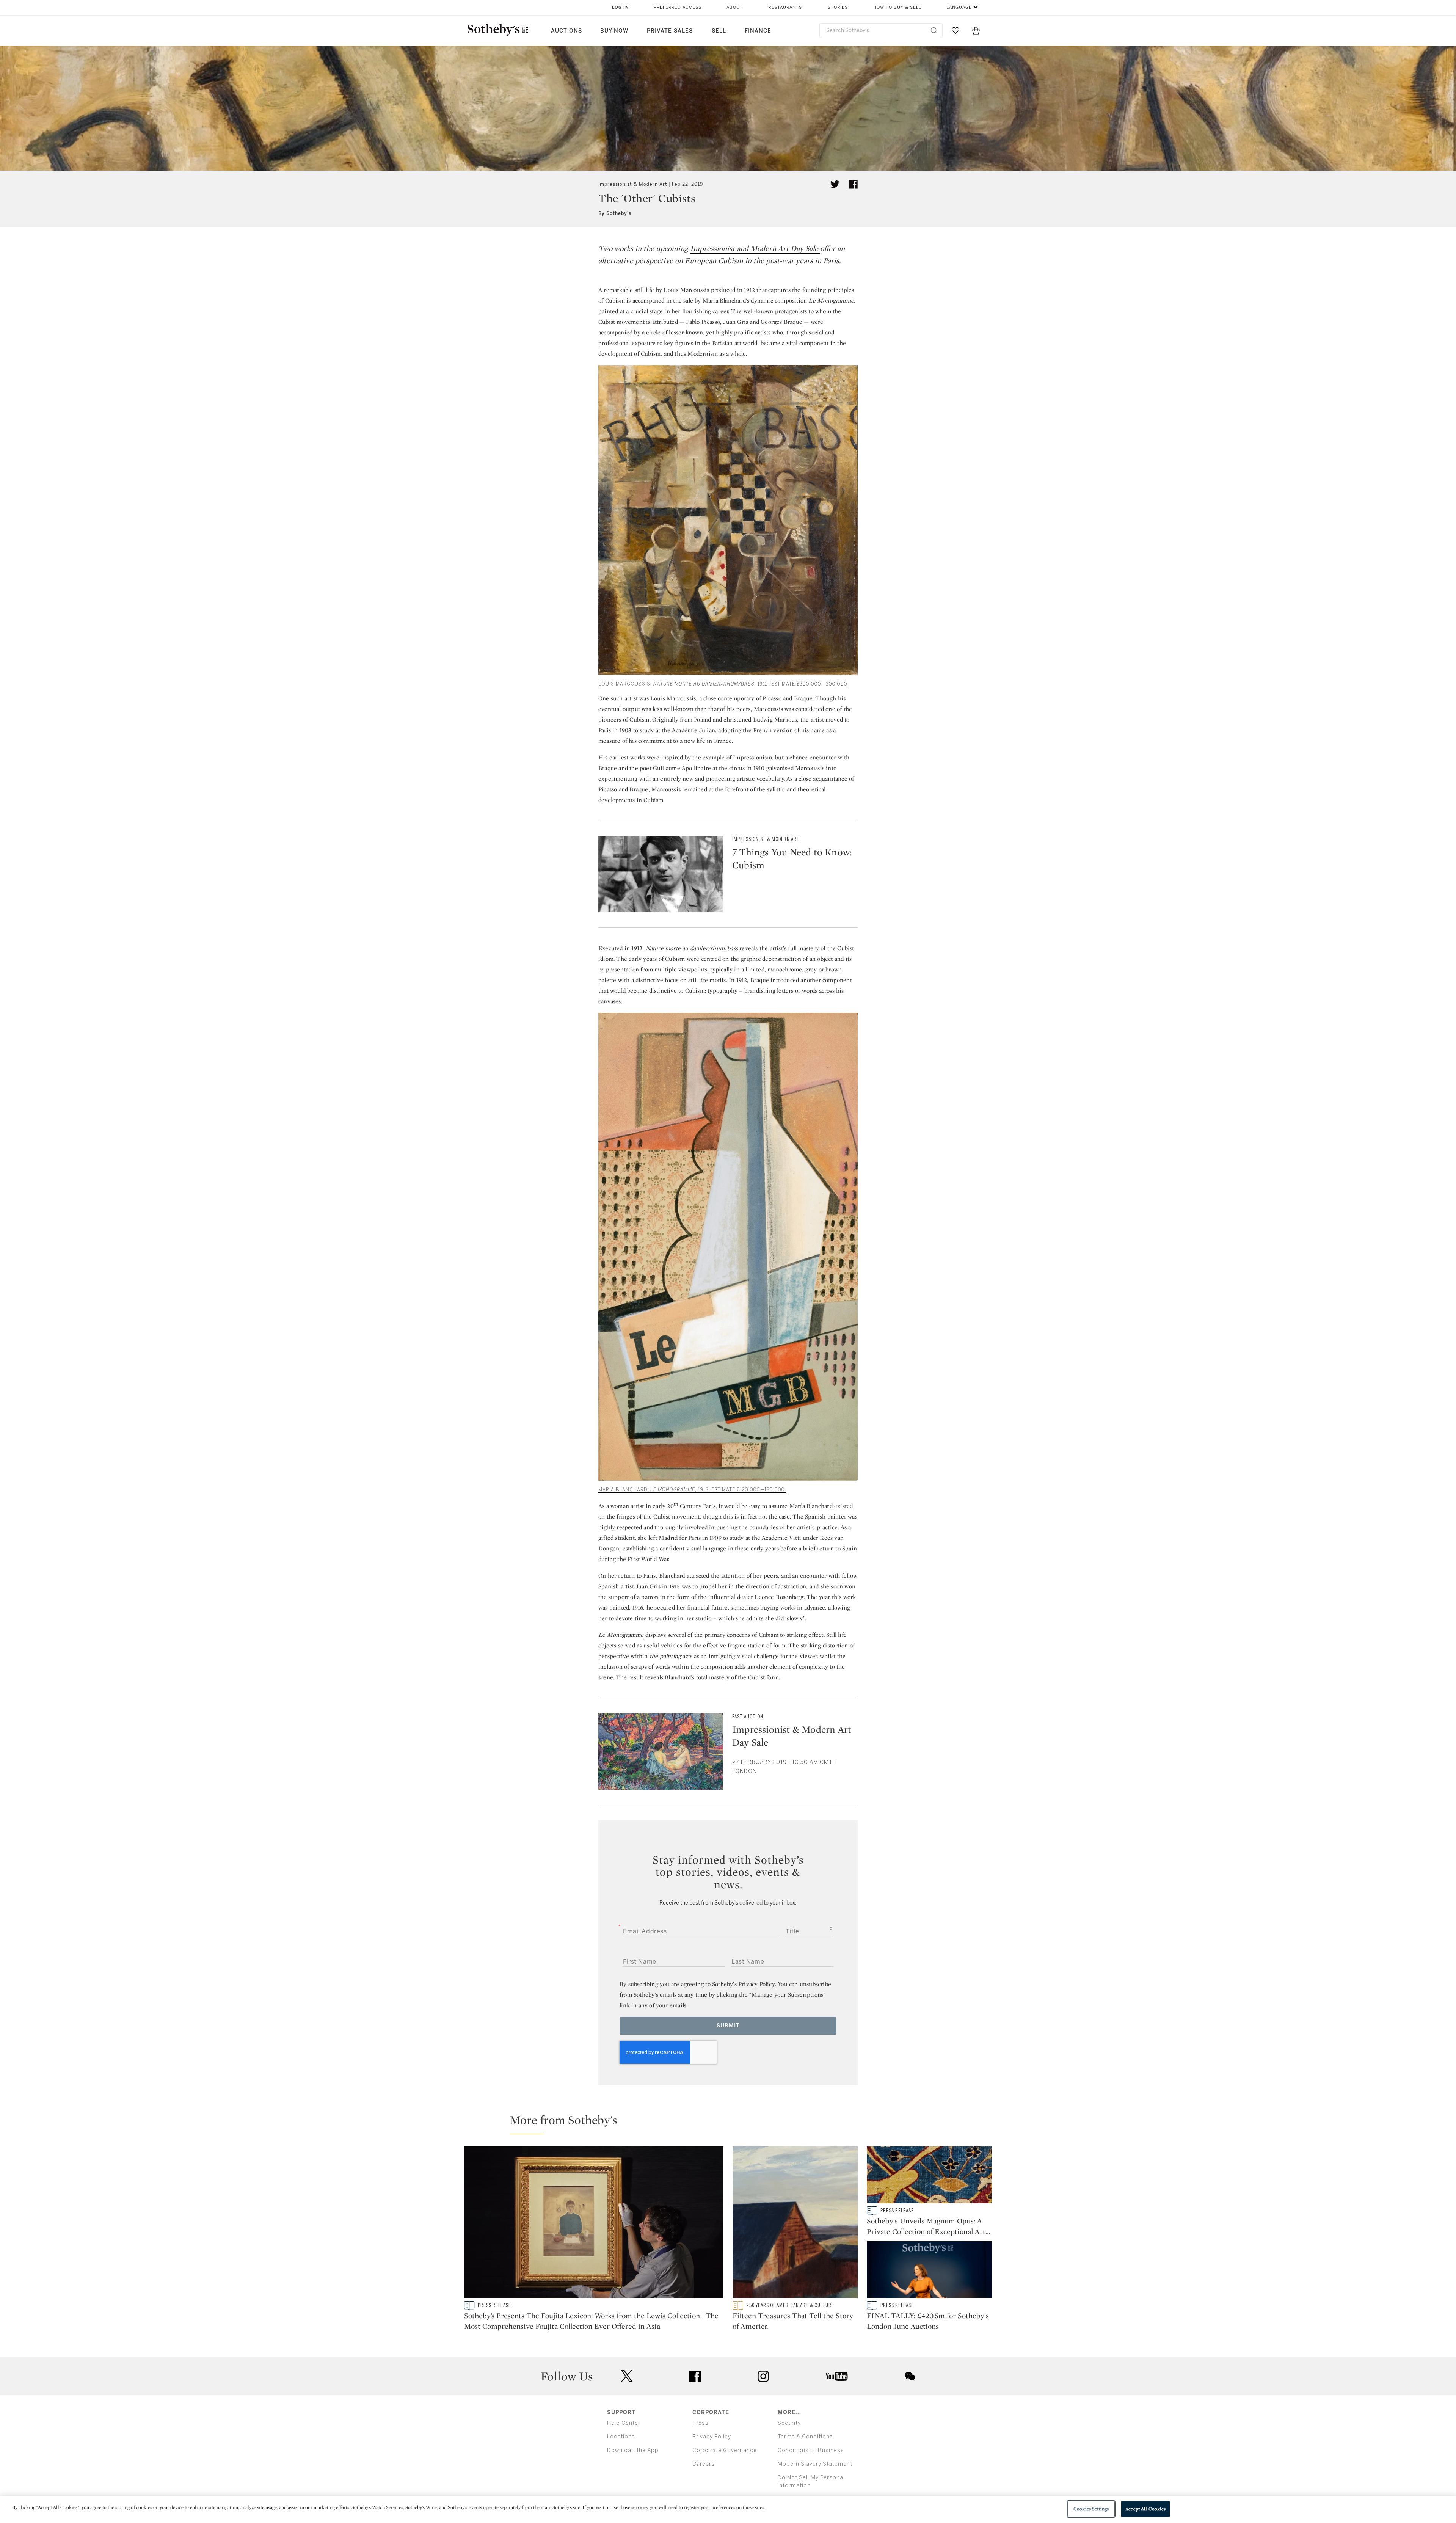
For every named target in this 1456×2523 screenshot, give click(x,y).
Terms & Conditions (805, 2437)
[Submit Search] (934, 30)
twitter (627, 2376)
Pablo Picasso (703, 322)
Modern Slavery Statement (815, 2464)
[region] (728, 2510)
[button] (733, 2123)
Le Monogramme (621, 1635)
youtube (837, 2376)
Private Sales (670, 31)
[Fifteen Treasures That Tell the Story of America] (795, 2224)
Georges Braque (781, 322)
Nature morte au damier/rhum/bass (692, 948)
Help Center (624, 2423)
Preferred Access (678, 7)
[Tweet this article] (835, 184)
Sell (719, 31)
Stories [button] (838, 7)
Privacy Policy (712, 2437)
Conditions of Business (811, 2450)
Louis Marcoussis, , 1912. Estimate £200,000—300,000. (724, 684)
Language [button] (959, 7)
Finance (758, 31)
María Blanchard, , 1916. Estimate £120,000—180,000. (692, 1490)
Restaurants (785, 7)
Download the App (633, 2450)
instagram (763, 2376)
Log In (621, 7)
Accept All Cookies (1145, 2509)
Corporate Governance (725, 2450)
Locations (621, 2437)
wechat (910, 2376)
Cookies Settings (1091, 2509)
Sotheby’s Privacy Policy (744, 1984)
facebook (695, 2376)
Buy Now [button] (614, 31)
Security (789, 2423)
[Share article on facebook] (853, 184)
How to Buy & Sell (897, 7)
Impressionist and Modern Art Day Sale (755, 248)
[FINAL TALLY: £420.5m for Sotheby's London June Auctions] (929, 2271)
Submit (728, 2026)
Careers (704, 2464)
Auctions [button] (566, 31)
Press (701, 2423)
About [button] (735, 7)
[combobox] (881, 31)
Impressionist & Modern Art (633, 184)
